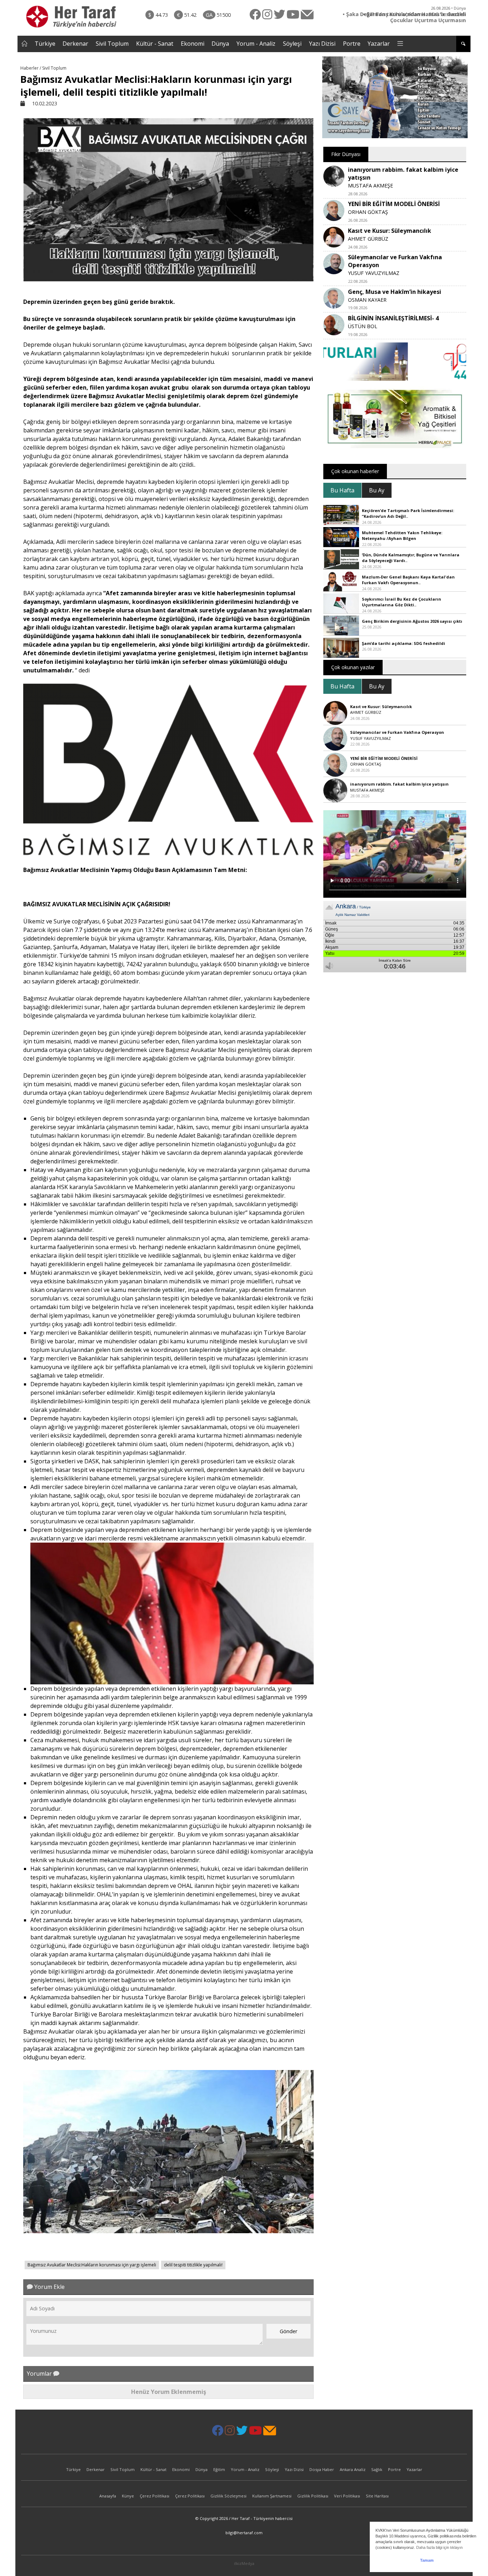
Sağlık (377, 2469)
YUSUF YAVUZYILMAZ (374, 273)
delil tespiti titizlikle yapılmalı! (193, 2265)
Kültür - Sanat (155, 44)
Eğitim (219, 2469)
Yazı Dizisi (322, 44)
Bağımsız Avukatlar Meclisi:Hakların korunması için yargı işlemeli (92, 2265)
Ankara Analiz (353, 2469)
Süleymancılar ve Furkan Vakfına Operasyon (397, 732)
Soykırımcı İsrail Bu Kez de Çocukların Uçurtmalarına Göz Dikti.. (402, 602)
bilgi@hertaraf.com (244, 2533)
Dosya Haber (322, 2469)
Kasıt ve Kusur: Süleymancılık (390, 231)
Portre (352, 44)
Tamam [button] (427, 2560)
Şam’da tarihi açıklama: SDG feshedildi (404, 643)
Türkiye (45, 44)
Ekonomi (193, 44)
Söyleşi (292, 44)
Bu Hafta (342, 490)
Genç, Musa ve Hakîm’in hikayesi (395, 292)
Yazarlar (379, 44)
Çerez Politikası (155, 2496)
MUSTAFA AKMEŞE (370, 186)
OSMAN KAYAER (367, 300)
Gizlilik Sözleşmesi (228, 2496)
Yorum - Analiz (256, 44)
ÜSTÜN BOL (363, 326)
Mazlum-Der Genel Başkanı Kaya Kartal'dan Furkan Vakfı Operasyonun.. (408, 580)
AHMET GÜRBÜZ (368, 239)
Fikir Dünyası (346, 154)
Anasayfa (108, 2496)
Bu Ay (377, 490)
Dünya (220, 44)
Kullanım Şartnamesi (272, 2496)
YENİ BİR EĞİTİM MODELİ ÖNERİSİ (394, 204)
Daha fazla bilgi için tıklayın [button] (439, 2547)
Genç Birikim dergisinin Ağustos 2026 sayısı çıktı (412, 621)
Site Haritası (377, 2496)
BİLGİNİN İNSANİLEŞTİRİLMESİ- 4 (393, 318)
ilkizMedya (244, 2563)
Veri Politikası (347, 2496)
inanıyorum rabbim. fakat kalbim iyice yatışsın (399, 784)
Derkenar (75, 44)
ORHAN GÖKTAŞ (368, 212)
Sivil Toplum (112, 44)
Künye (128, 2496)
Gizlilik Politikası (313, 2496)
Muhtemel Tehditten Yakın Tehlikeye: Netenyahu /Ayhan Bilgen (402, 536)
